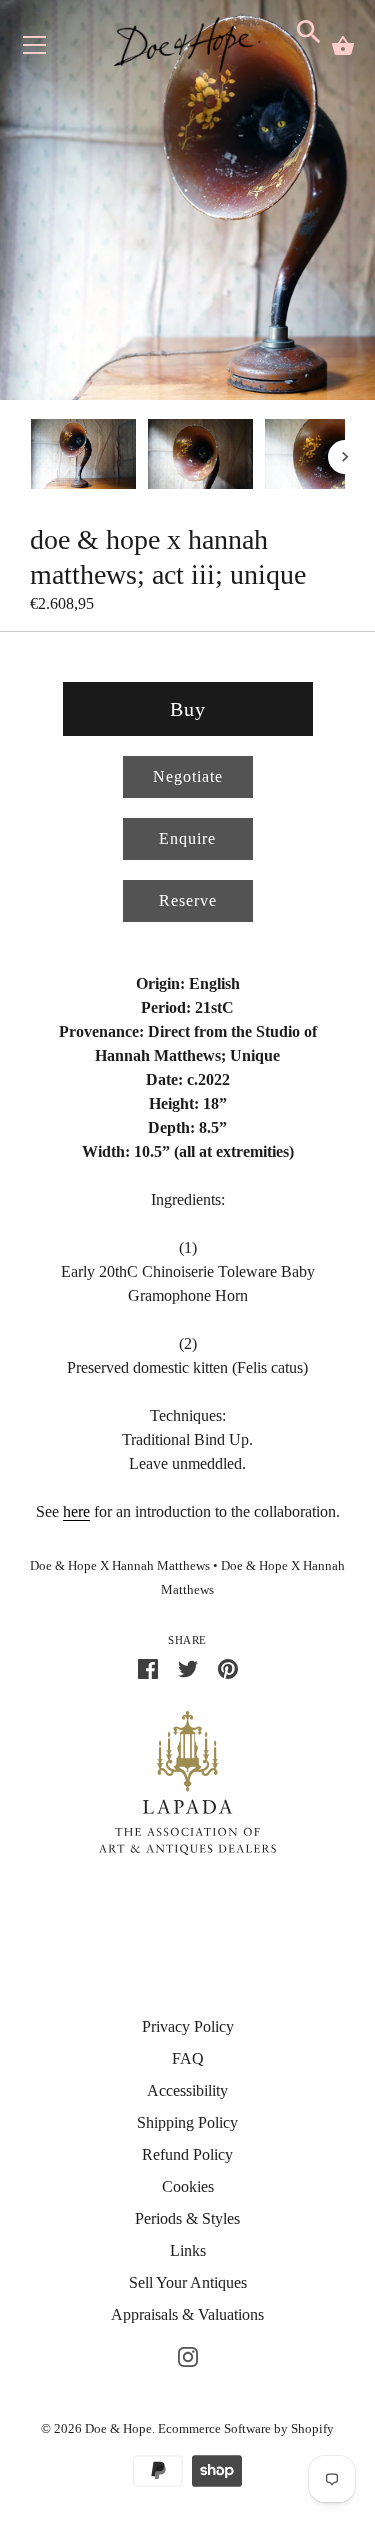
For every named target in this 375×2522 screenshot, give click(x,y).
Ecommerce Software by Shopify (246, 2428)
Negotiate (188, 776)
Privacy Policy (188, 2026)
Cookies (188, 2186)
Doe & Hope (118, 2428)
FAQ (188, 2058)
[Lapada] (187, 1781)
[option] (83, 457)
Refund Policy (187, 2154)
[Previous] (30, 457)
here (76, 1511)
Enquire (187, 838)
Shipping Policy (187, 2122)
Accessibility (187, 2090)
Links (188, 2250)
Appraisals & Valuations (187, 2314)
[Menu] (35, 49)
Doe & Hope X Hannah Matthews (120, 1566)
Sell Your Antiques (188, 2282)
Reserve (188, 900)
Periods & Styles (187, 2218)
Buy (188, 709)
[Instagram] (188, 2354)
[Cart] (343, 46)
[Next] (345, 457)
